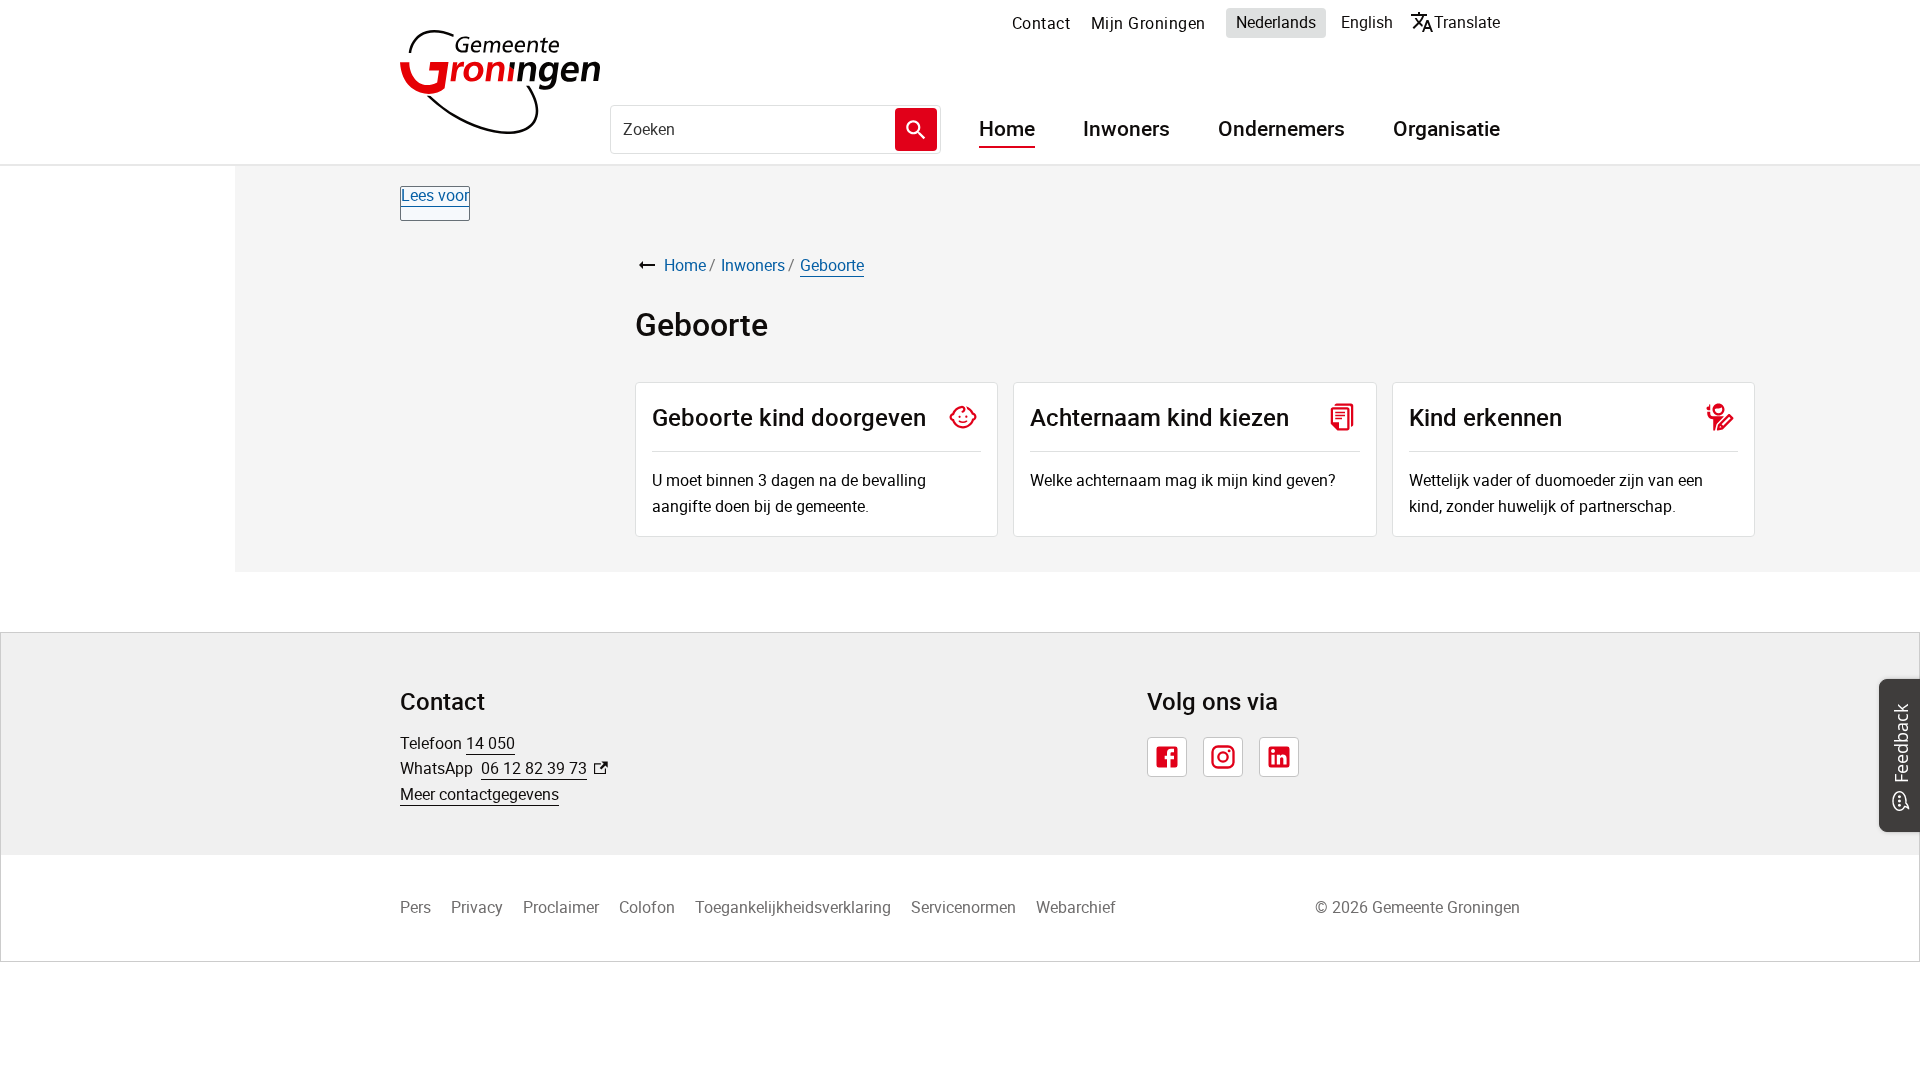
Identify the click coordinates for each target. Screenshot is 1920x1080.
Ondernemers (1281, 129)
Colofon (647, 907)
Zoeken (916, 129)
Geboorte (832, 265)
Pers (415, 907)
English (1367, 22)
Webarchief (1076, 907)
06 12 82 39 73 (544, 768)
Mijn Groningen (1148, 23)
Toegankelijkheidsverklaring (793, 907)
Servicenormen (963, 907)
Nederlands (1276, 22)
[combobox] (775, 129)
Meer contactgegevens (479, 794)
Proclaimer (561, 907)
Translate (1459, 21)
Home (1007, 129)
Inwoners (1126, 129)
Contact (1041, 23)
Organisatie (1446, 129)
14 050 (490, 743)
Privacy (477, 907)
